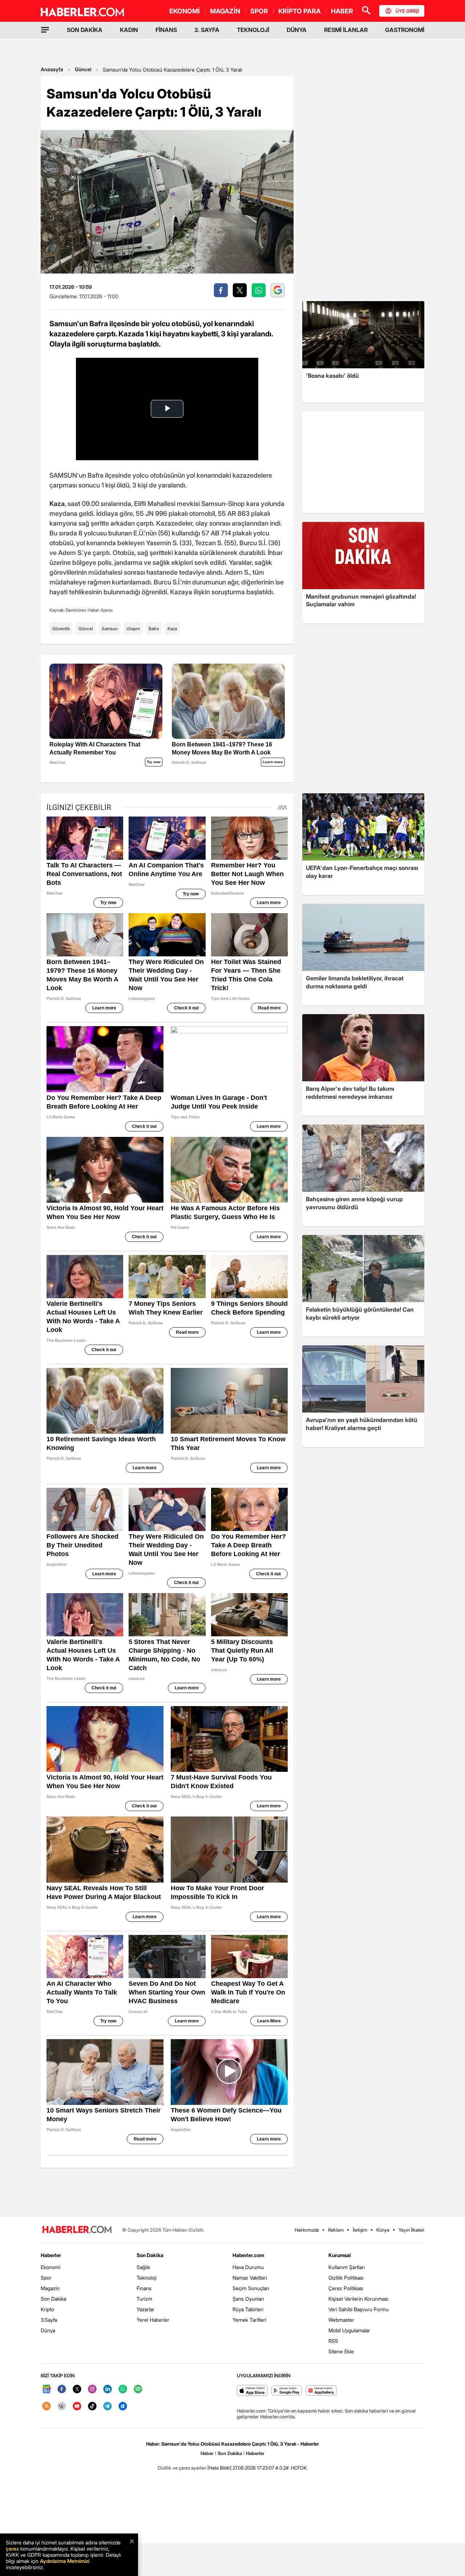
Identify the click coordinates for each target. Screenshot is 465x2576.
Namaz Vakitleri (250, 2278)
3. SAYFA (207, 30)
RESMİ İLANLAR (346, 30)
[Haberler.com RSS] (46, 2407)
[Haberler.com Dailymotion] (123, 2407)
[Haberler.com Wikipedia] (62, 2407)
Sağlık (143, 2267)
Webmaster (341, 2320)
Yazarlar (145, 2309)
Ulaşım (133, 629)
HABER (342, 11)
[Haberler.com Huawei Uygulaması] (321, 2391)
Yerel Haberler (153, 2320)
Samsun (110, 629)
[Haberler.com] (77, 2230)
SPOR (259, 11)
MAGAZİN (225, 11)
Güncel (83, 69)
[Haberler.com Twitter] (77, 2389)
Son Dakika (53, 2299)
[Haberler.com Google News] (46, 2389)
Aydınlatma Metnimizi (65, 2561)
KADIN (129, 30)
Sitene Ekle (341, 2351)
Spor (46, 2278)
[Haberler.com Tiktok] (92, 2407)
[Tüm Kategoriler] (45, 30)
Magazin (50, 2288)
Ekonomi (50, 2267)
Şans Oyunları (248, 2299)
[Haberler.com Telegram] (108, 2407)
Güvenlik (61, 629)
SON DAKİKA (85, 30)
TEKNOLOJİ (253, 30)
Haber (207, 2453)
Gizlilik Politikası (346, 2278)
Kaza (172, 629)
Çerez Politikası (346, 2288)
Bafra (154, 629)
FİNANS (166, 30)
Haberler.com (248, 2255)
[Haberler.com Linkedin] (108, 2389)
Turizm (144, 2299)
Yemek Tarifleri (249, 2320)
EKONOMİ (185, 11)
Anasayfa (52, 69)
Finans (144, 2288)
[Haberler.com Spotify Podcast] (138, 2389)
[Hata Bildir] (219, 2468)
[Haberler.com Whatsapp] (123, 2389)
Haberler (51, 2255)
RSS (333, 2341)
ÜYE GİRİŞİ (407, 11)
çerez (12, 2549)
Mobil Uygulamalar (349, 2330)
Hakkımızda (307, 2230)
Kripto (47, 2309)
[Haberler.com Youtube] (77, 2407)
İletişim (360, 2230)
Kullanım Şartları (347, 2267)
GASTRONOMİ (405, 30)
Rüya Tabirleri (248, 2309)
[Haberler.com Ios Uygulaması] (252, 2391)
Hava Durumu (248, 2267)
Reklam (336, 2230)
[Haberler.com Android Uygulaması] (287, 2391)
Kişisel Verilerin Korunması (358, 2299)
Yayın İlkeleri (411, 2230)
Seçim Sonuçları (251, 2288)
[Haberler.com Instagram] (92, 2389)
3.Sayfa (49, 2320)
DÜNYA (297, 30)
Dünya (48, 2330)
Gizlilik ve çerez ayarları (182, 2468)
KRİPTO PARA (300, 11)
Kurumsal (340, 2255)
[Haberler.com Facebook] (62, 2389)
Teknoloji (147, 2278)
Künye (383, 2230)
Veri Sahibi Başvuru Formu (359, 2309)
